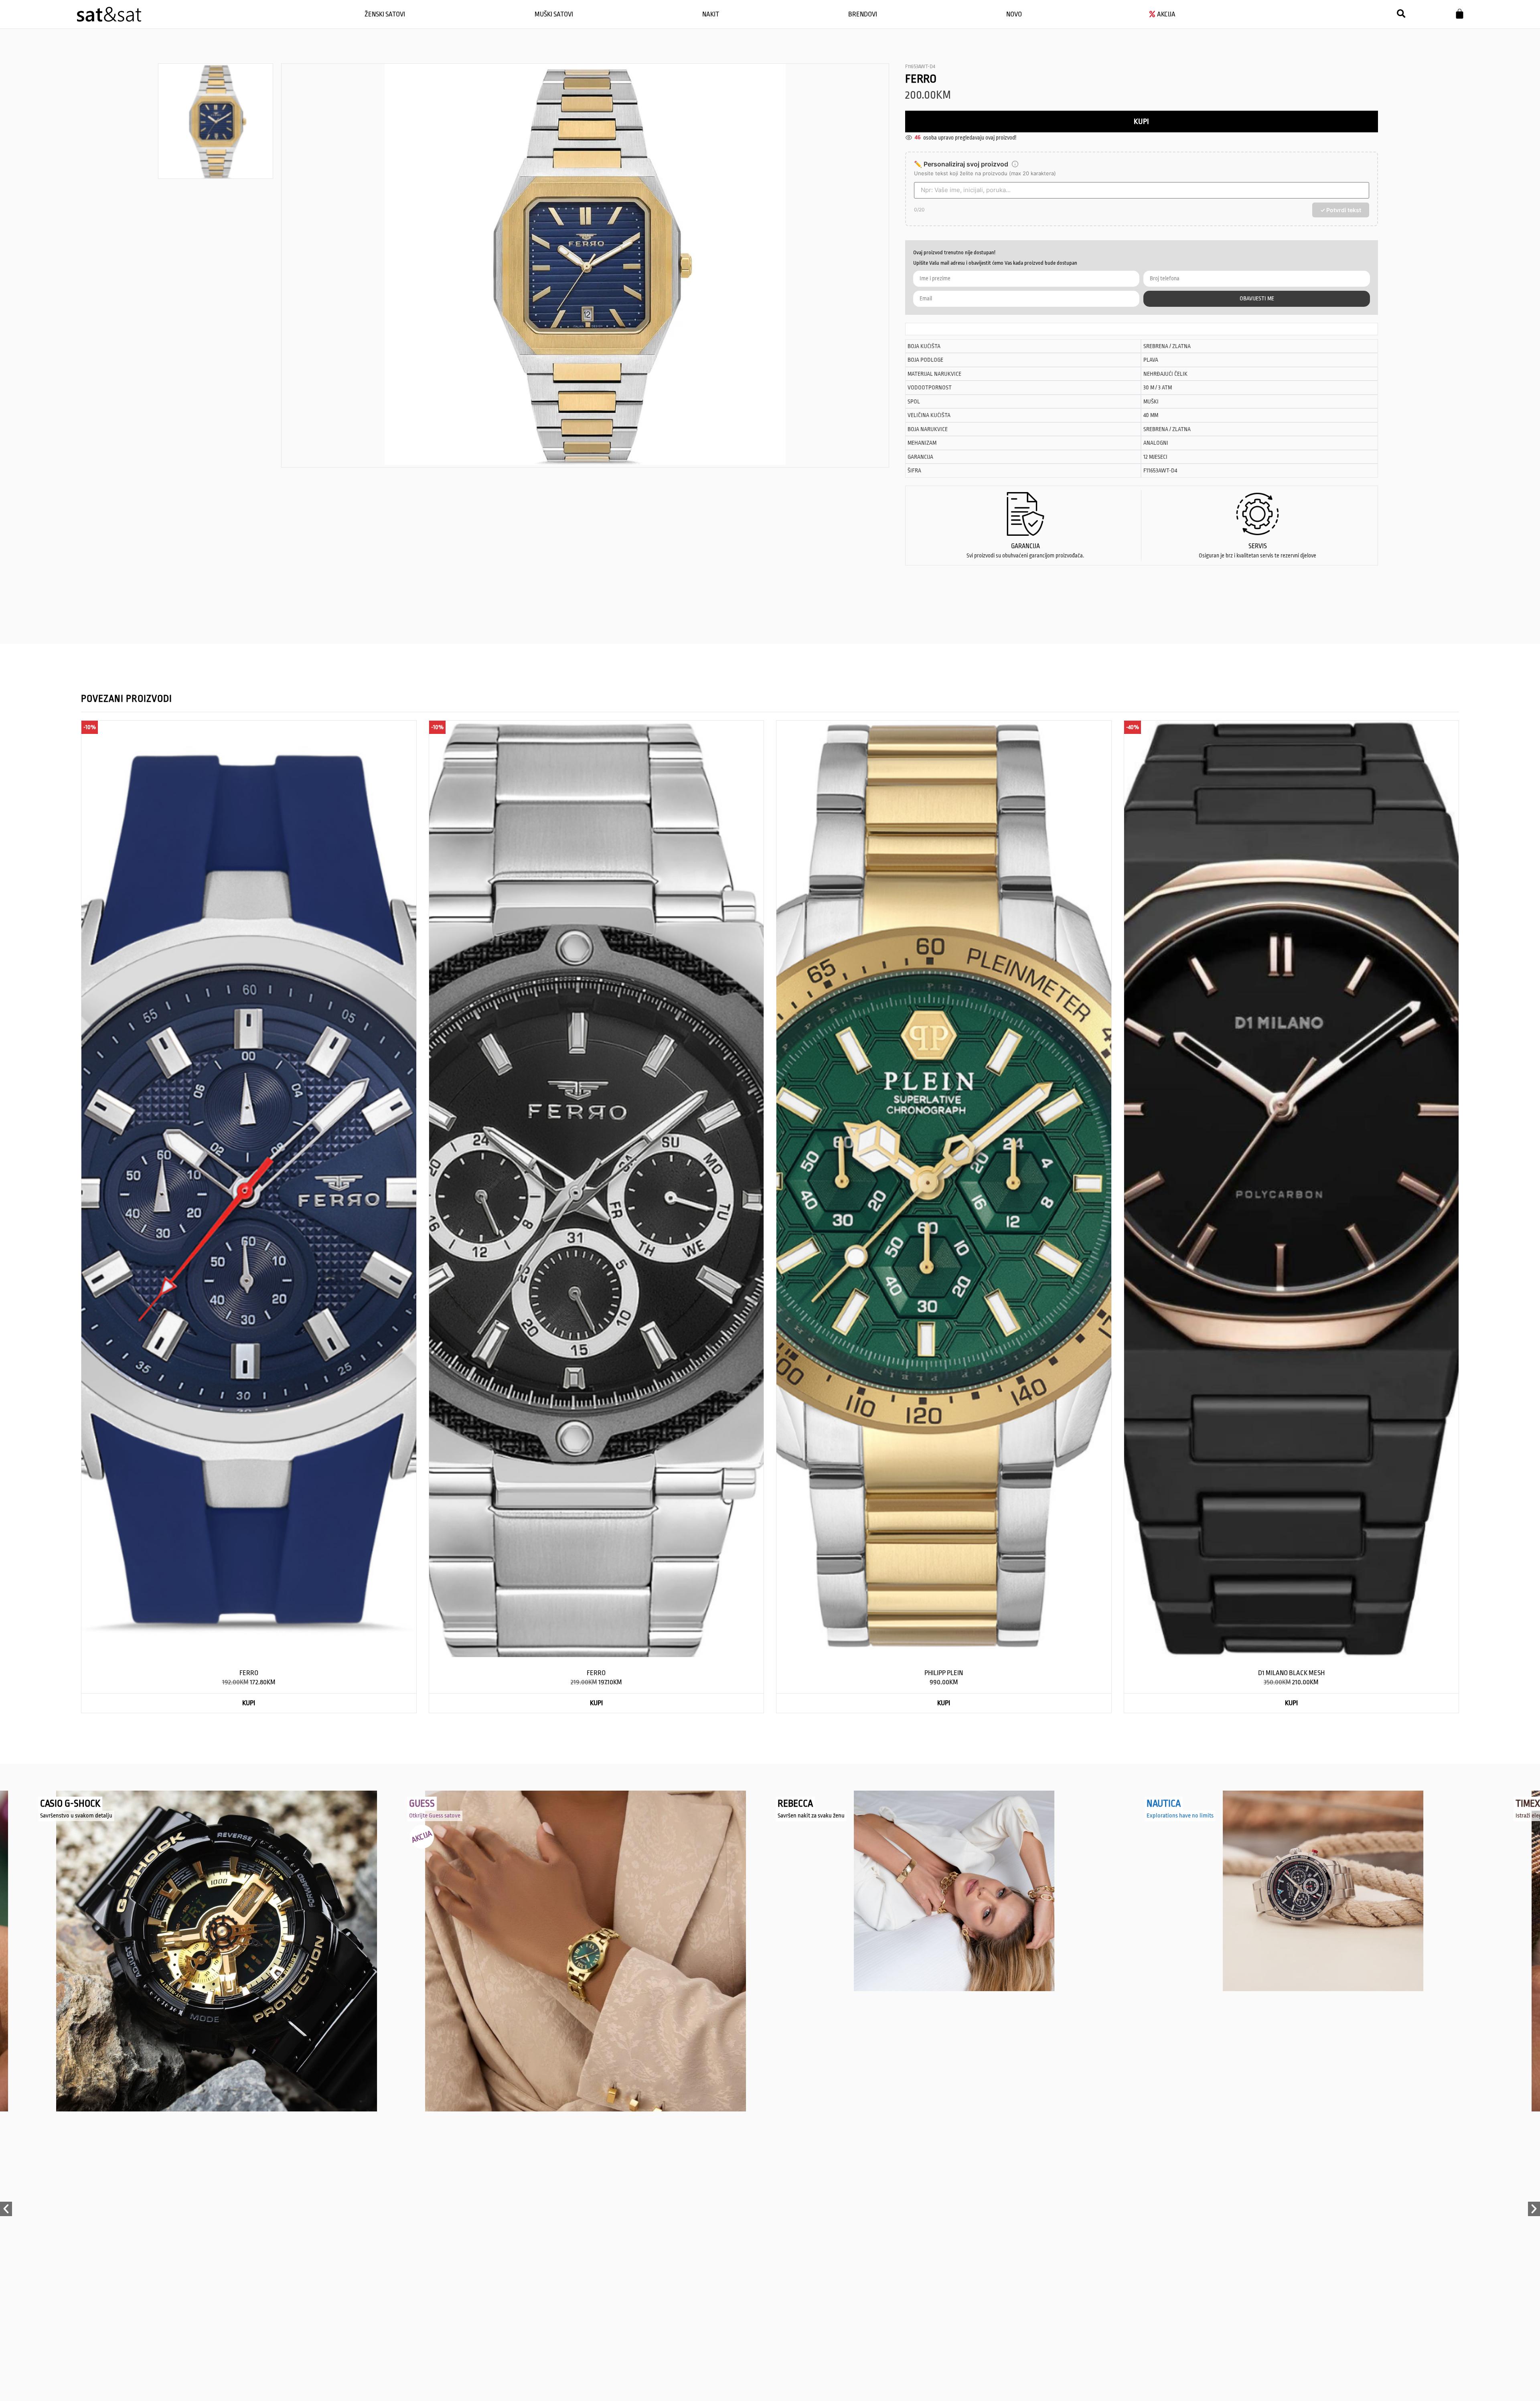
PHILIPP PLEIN (944, 1673)
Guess (53, 1804)
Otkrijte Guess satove (66, 1816)
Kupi (1141, 122)
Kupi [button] (249, 1703)
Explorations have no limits (811, 1816)
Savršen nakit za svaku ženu (443, 1816)
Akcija (53, 1837)
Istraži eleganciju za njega (1178, 1816)
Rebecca (427, 1804)
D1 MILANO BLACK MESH (1291, 1673)
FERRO (249, 1673)
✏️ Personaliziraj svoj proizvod (961, 164)
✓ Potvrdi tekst (1341, 210)
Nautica (795, 1804)
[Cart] (1460, 14)
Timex (1159, 1804)
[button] (1401, 14)
